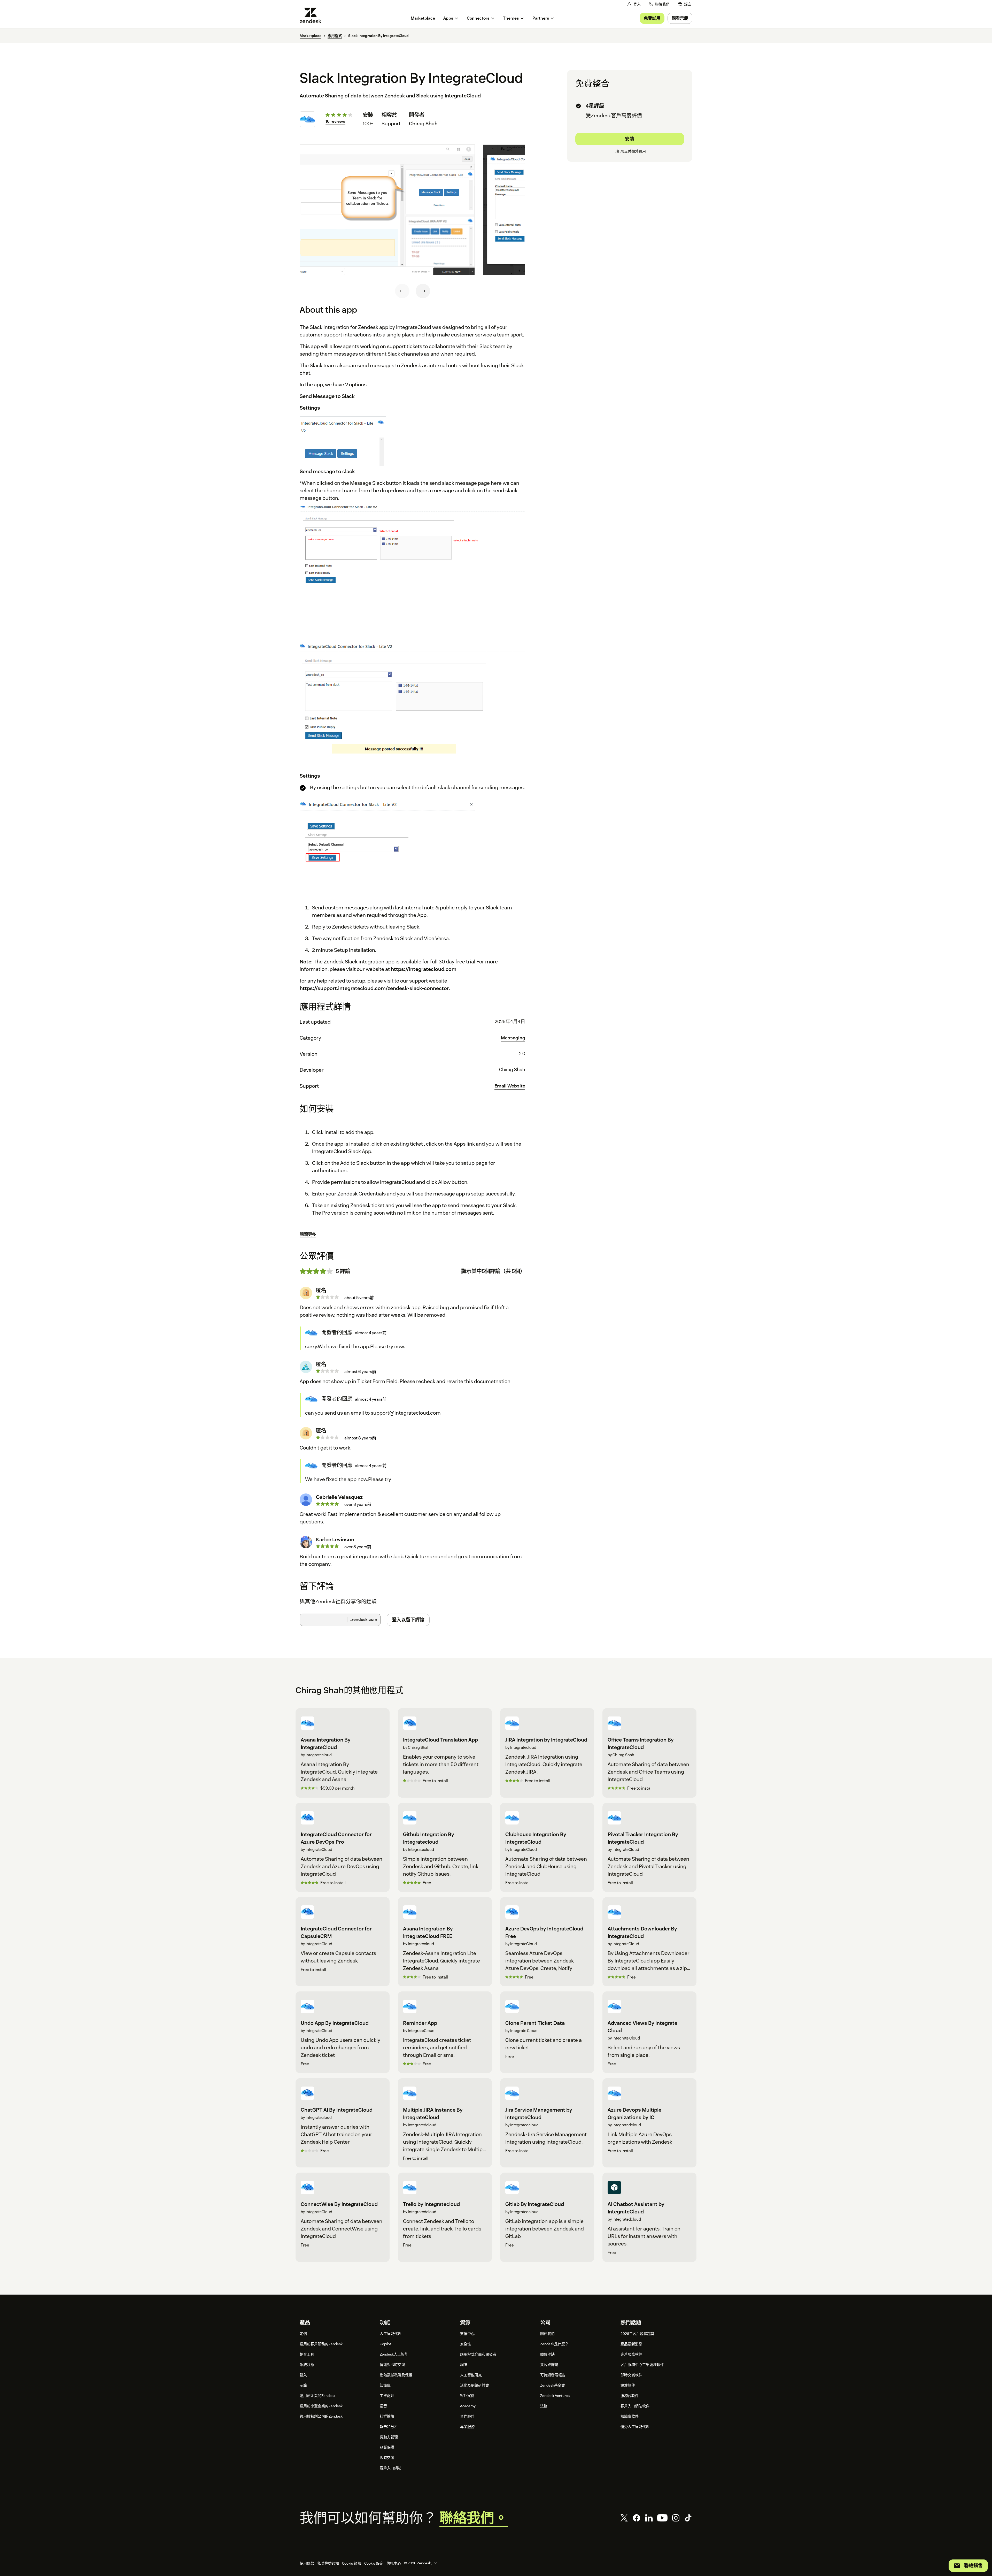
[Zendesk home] (313, 15)
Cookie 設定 (374, 2563)
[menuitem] (685, 4)
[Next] (423, 291)
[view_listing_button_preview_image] (387, 210)
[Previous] (402, 291)
